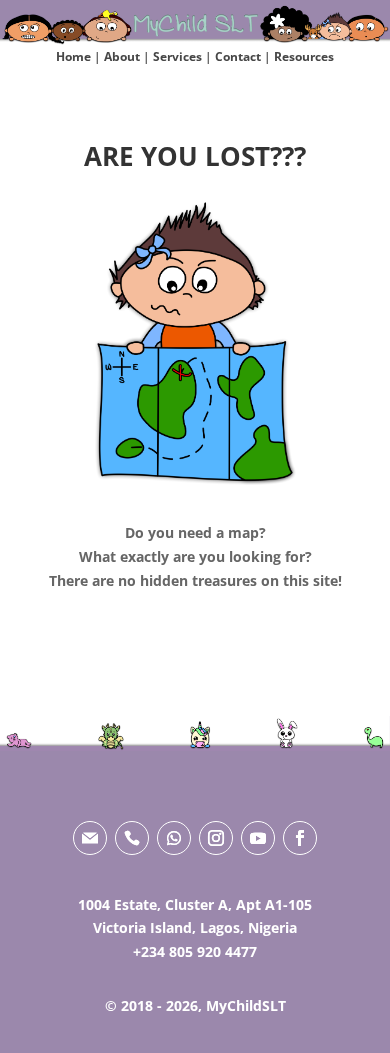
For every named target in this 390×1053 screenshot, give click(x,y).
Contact (238, 56)
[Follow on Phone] (132, 838)
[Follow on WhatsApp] (174, 838)
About (122, 56)
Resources (304, 56)
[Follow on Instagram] (216, 838)
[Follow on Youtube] (258, 838)
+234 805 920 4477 (195, 951)
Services (177, 56)
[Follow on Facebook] (300, 838)
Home (73, 56)
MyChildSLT (246, 1005)
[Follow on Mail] (90, 838)
